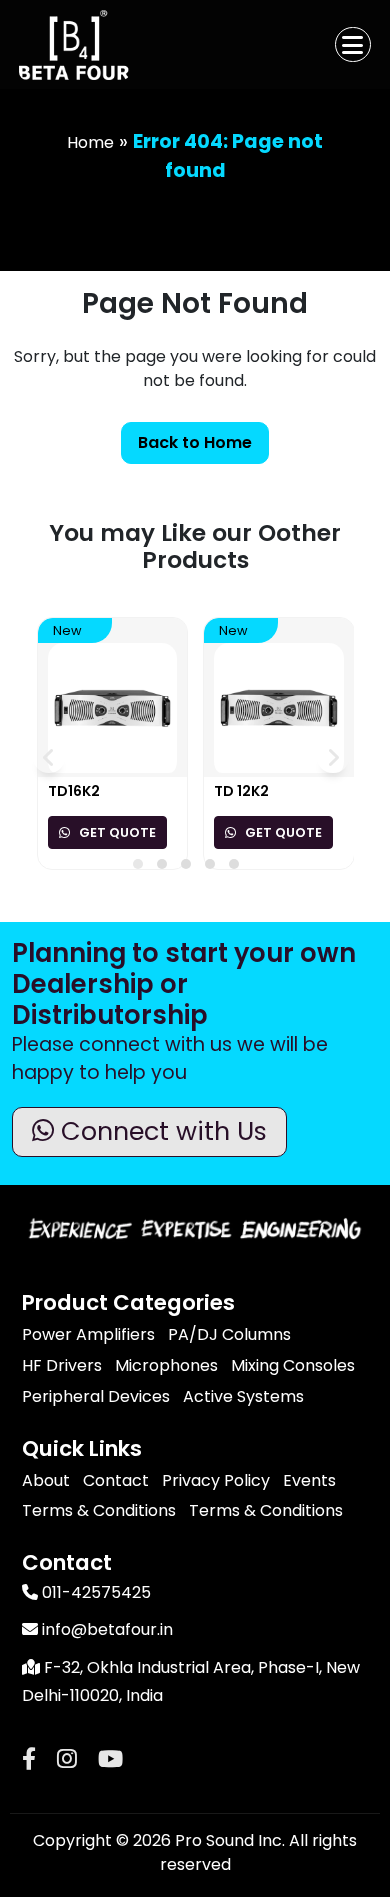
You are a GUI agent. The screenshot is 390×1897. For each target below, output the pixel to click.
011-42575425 (94, 1592)
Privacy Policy (216, 1480)
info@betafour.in (105, 1629)
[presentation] (49, 758)
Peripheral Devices (96, 1396)
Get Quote (116, 832)
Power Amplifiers (88, 1334)
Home (90, 142)
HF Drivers (62, 1365)
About (46, 1480)
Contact (116, 1480)
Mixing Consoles (293, 1365)
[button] (138, 864)
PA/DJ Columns (229, 1334)
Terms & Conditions (99, 1510)
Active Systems (243, 1396)
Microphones (166, 1365)
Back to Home (195, 442)
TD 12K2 (241, 791)
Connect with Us (160, 1131)
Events (309, 1480)
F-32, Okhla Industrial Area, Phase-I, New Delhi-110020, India (191, 1682)
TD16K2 (74, 791)
